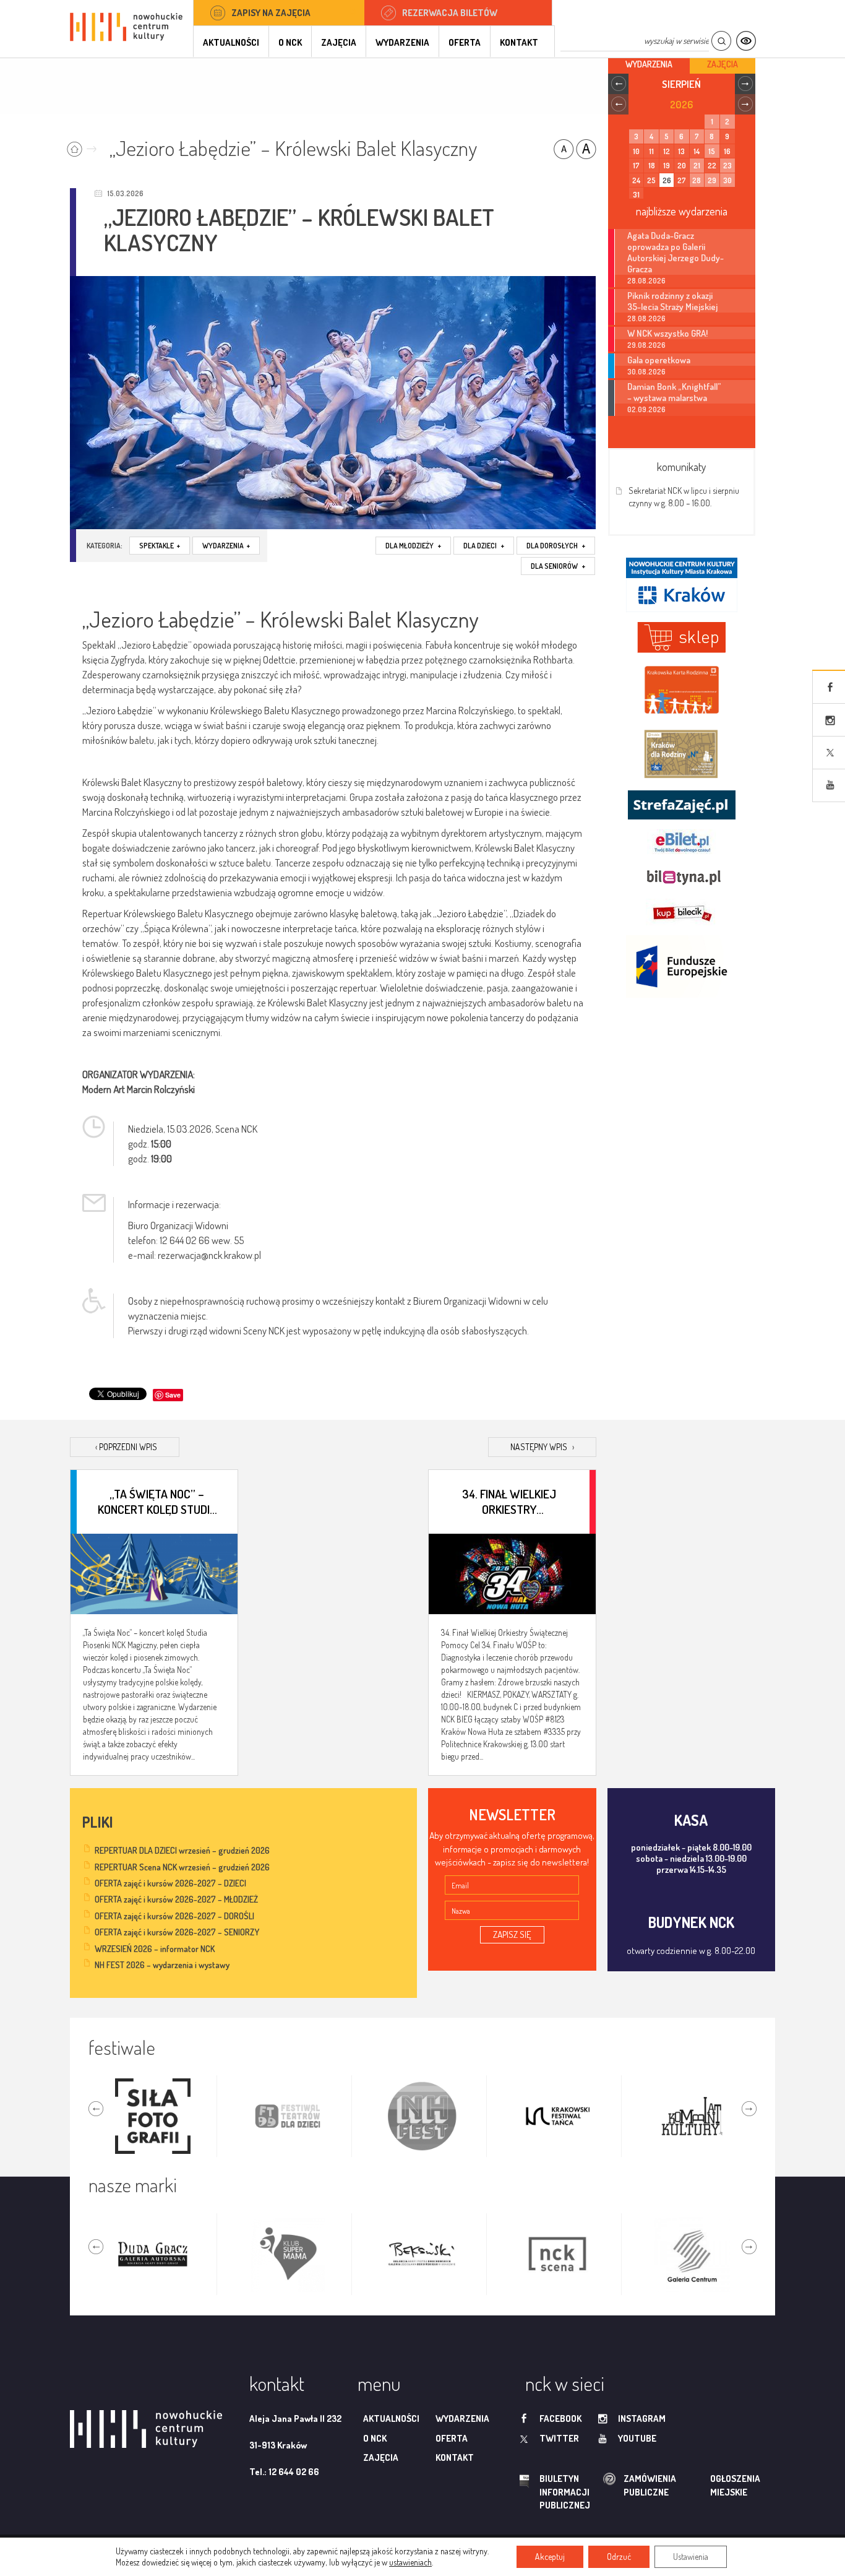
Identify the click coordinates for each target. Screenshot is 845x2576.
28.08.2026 (646, 281)
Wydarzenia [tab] (649, 64)
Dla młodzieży (413, 546)
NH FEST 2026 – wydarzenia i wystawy (162, 1965)
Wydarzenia (402, 42)
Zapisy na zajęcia (271, 13)
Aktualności (231, 42)
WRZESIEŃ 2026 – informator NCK (155, 1949)
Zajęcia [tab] (723, 64)
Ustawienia (691, 2557)
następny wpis (542, 1447)
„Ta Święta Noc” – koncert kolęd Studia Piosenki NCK (157, 1501)
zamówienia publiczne (611, 2485)
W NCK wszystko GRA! (667, 333)
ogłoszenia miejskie (711, 2485)
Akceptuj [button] (550, 2557)
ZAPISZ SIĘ (512, 1934)
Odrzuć (619, 2557)
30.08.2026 (646, 372)
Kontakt (519, 42)
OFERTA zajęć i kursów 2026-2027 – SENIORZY (177, 1932)
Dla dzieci (484, 546)
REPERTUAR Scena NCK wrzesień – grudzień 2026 (182, 1867)
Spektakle (160, 546)
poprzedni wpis (126, 1447)
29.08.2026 (646, 345)
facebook (560, 2418)
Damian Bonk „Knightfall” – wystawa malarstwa (674, 392)
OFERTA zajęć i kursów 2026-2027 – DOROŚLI (174, 1916)
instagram (642, 2418)
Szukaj (721, 41)
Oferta (465, 42)
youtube (637, 2438)
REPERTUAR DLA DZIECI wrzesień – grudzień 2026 (182, 1850)
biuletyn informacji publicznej (553, 2492)
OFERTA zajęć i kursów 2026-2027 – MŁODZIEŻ (176, 1899)
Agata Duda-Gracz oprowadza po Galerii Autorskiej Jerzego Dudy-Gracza (676, 252)
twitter (559, 2438)
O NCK (290, 42)
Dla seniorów (558, 566)
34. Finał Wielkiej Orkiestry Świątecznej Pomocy (509, 1501)
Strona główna (84, 145)
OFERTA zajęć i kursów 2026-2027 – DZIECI (170, 1883)
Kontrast (746, 41)
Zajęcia (339, 42)
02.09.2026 (646, 409)
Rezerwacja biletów (450, 13)
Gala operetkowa (659, 360)
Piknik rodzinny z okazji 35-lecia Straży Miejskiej (672, 301)
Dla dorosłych (556, 546)
